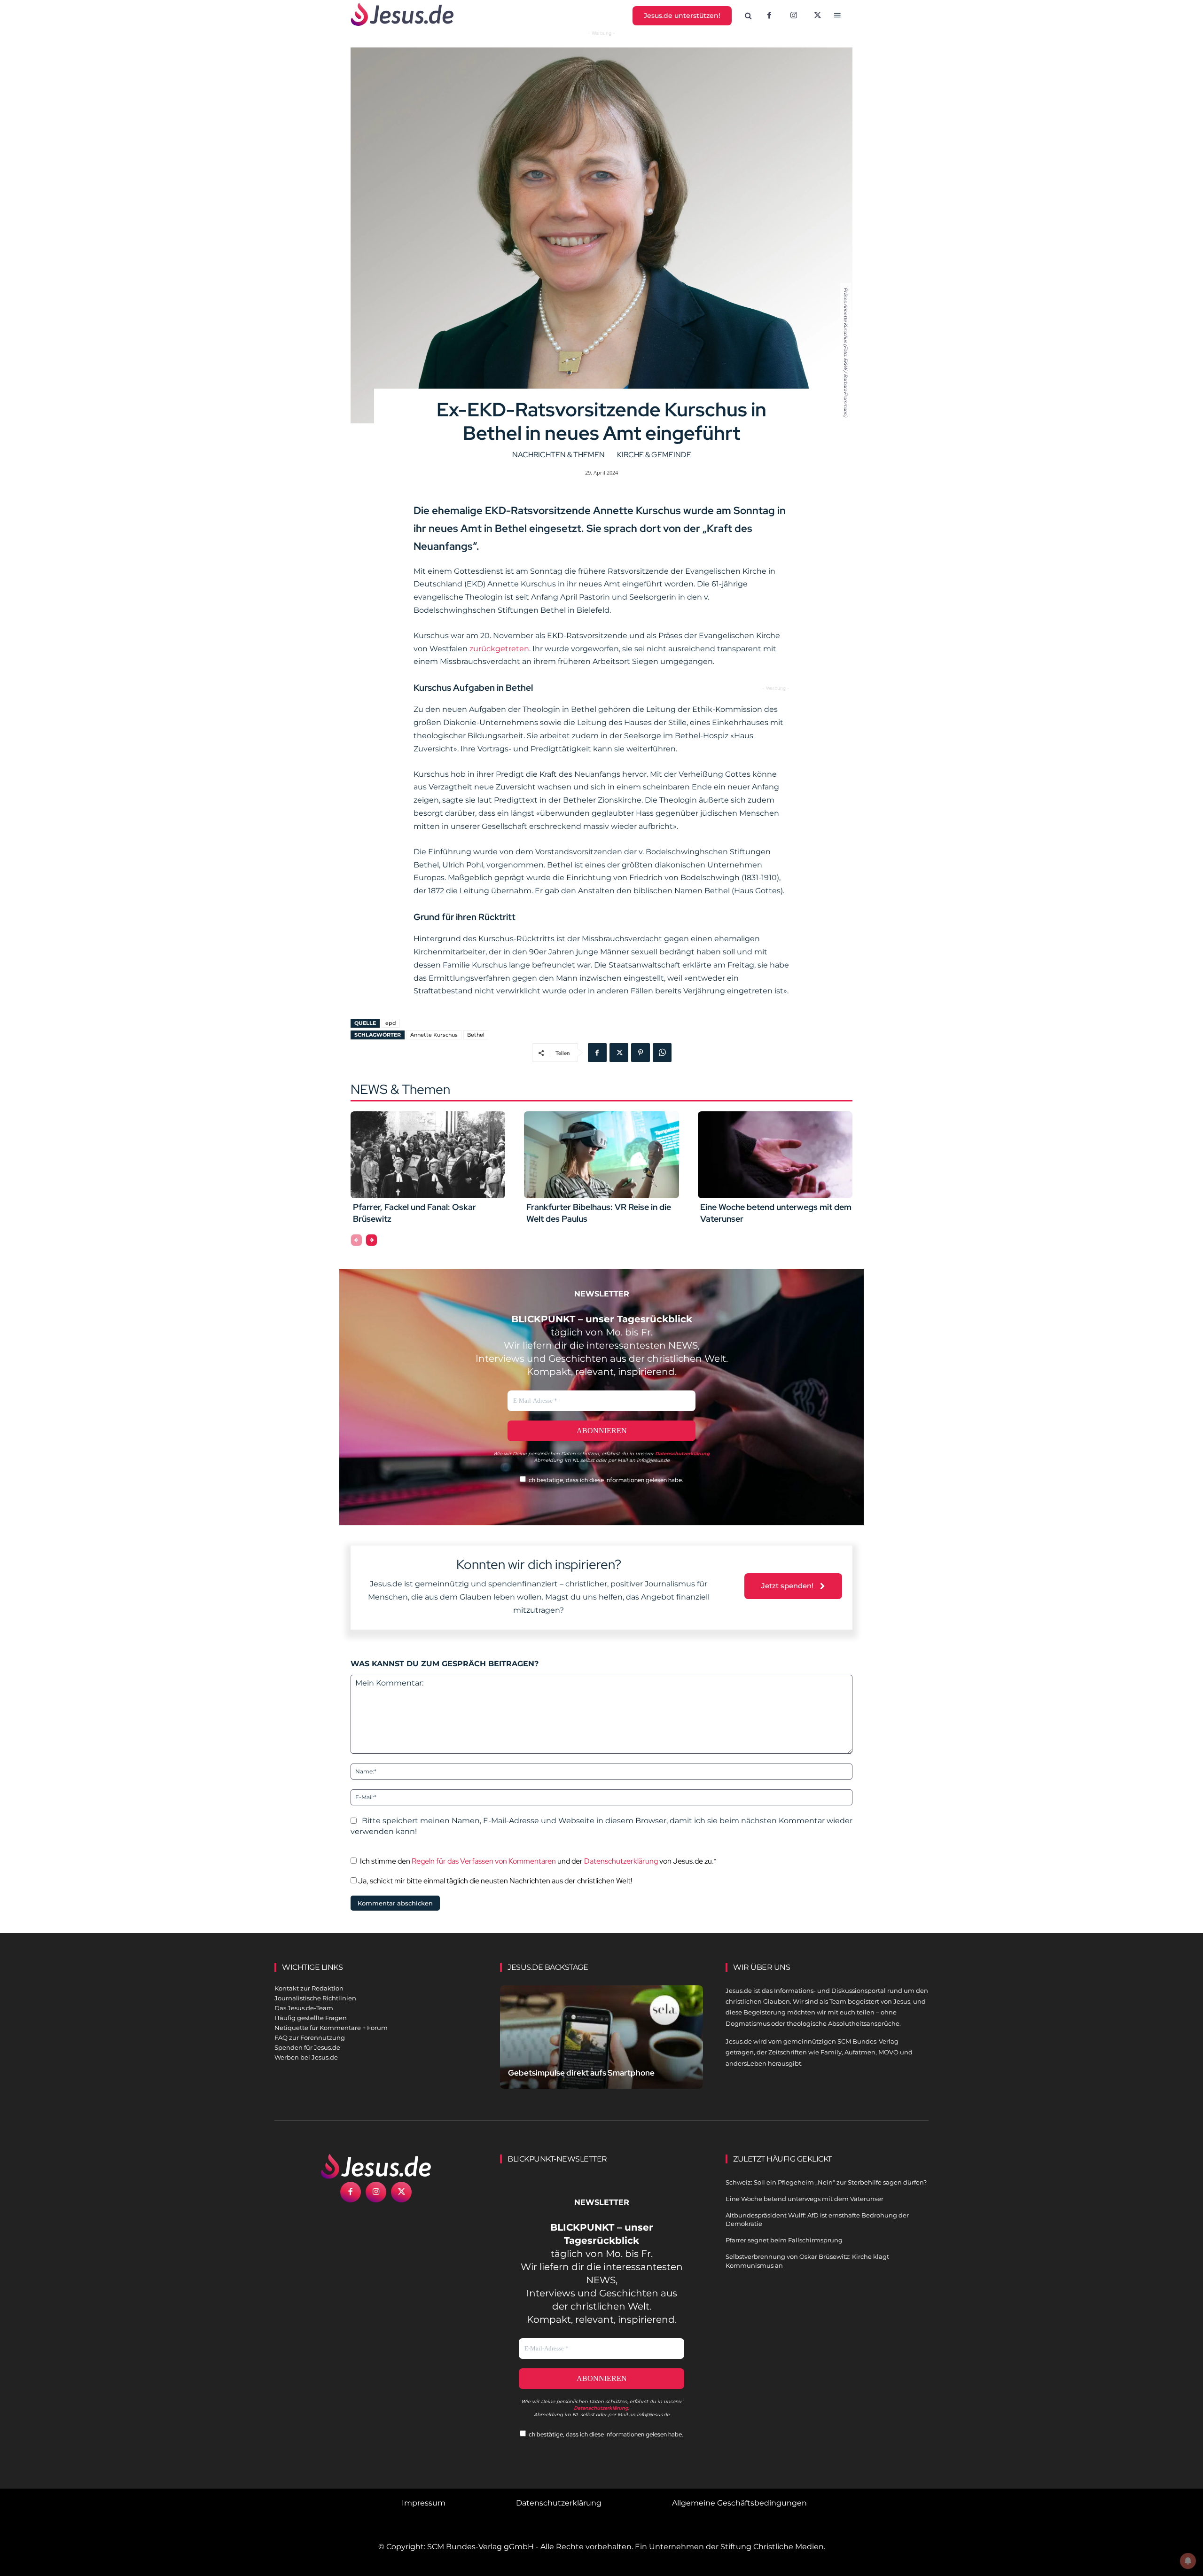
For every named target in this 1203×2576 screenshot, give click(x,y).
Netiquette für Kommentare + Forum (331, 2028)
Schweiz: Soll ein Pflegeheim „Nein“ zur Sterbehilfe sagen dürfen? (826, 2182)
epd (391, 1023)
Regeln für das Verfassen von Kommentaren (484, 1861)
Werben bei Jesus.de (306, 2057)
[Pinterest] (641, 1053)
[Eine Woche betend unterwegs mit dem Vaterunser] (775, 1155)
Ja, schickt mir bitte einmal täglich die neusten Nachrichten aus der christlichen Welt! (494, 1881)
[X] (818, 16)
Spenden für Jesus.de (307, 2047)
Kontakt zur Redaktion (309, 1988)
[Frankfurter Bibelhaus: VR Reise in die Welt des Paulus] (601, 1155)
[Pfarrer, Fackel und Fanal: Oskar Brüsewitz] (428, 1155)
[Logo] (376, 2166)
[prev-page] (356, 1240)
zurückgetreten (499, 649)
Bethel (476, 1035)
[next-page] (371, 1240)
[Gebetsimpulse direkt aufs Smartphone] (601, 2048)
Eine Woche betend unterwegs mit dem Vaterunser (805, 2199)
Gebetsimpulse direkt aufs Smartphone (581, 2073)
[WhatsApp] (662, 1053)
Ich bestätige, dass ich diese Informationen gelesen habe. (605, 1480)
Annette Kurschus (434, 1035)
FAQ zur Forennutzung (310, 2037)
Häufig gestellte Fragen (311, 2018)
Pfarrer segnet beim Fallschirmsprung (784, 2240)
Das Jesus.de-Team (304, 2008)
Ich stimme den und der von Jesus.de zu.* (538, 1861)
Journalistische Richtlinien (315, 1998)
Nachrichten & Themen (559, 455)
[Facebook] (769, 16)
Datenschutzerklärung (621, 1861)
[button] (749, 16)
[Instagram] (794, 16)
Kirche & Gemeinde (654, 455)
